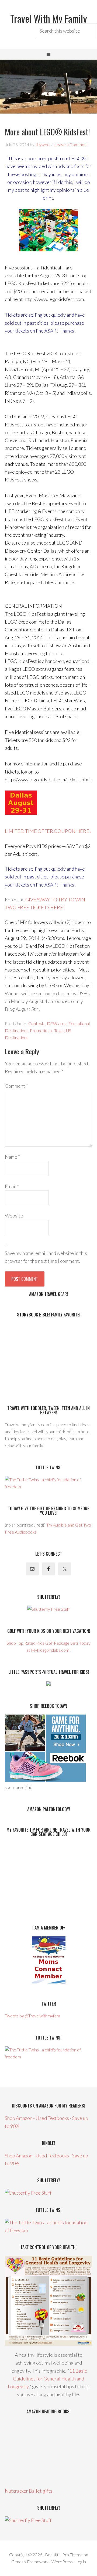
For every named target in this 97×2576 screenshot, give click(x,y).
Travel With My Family (49, 18)
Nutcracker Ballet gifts (29, 2491)
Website (14, 1216)
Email (12, 1186)
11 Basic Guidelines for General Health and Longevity (47, 2379)
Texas (59, 1030)
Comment (16, 1086)
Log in (81, 2562)
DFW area (57, 1023)
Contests (37, 1023)
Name (12, 1157)
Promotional (41, 1030)
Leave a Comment (71, 144)
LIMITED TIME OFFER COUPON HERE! (48, 831)
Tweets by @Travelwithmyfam (32, 2016)
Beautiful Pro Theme (64, 2555)
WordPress (62, 2562)
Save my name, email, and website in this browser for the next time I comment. (46, 1257)
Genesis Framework (30, 2562)
